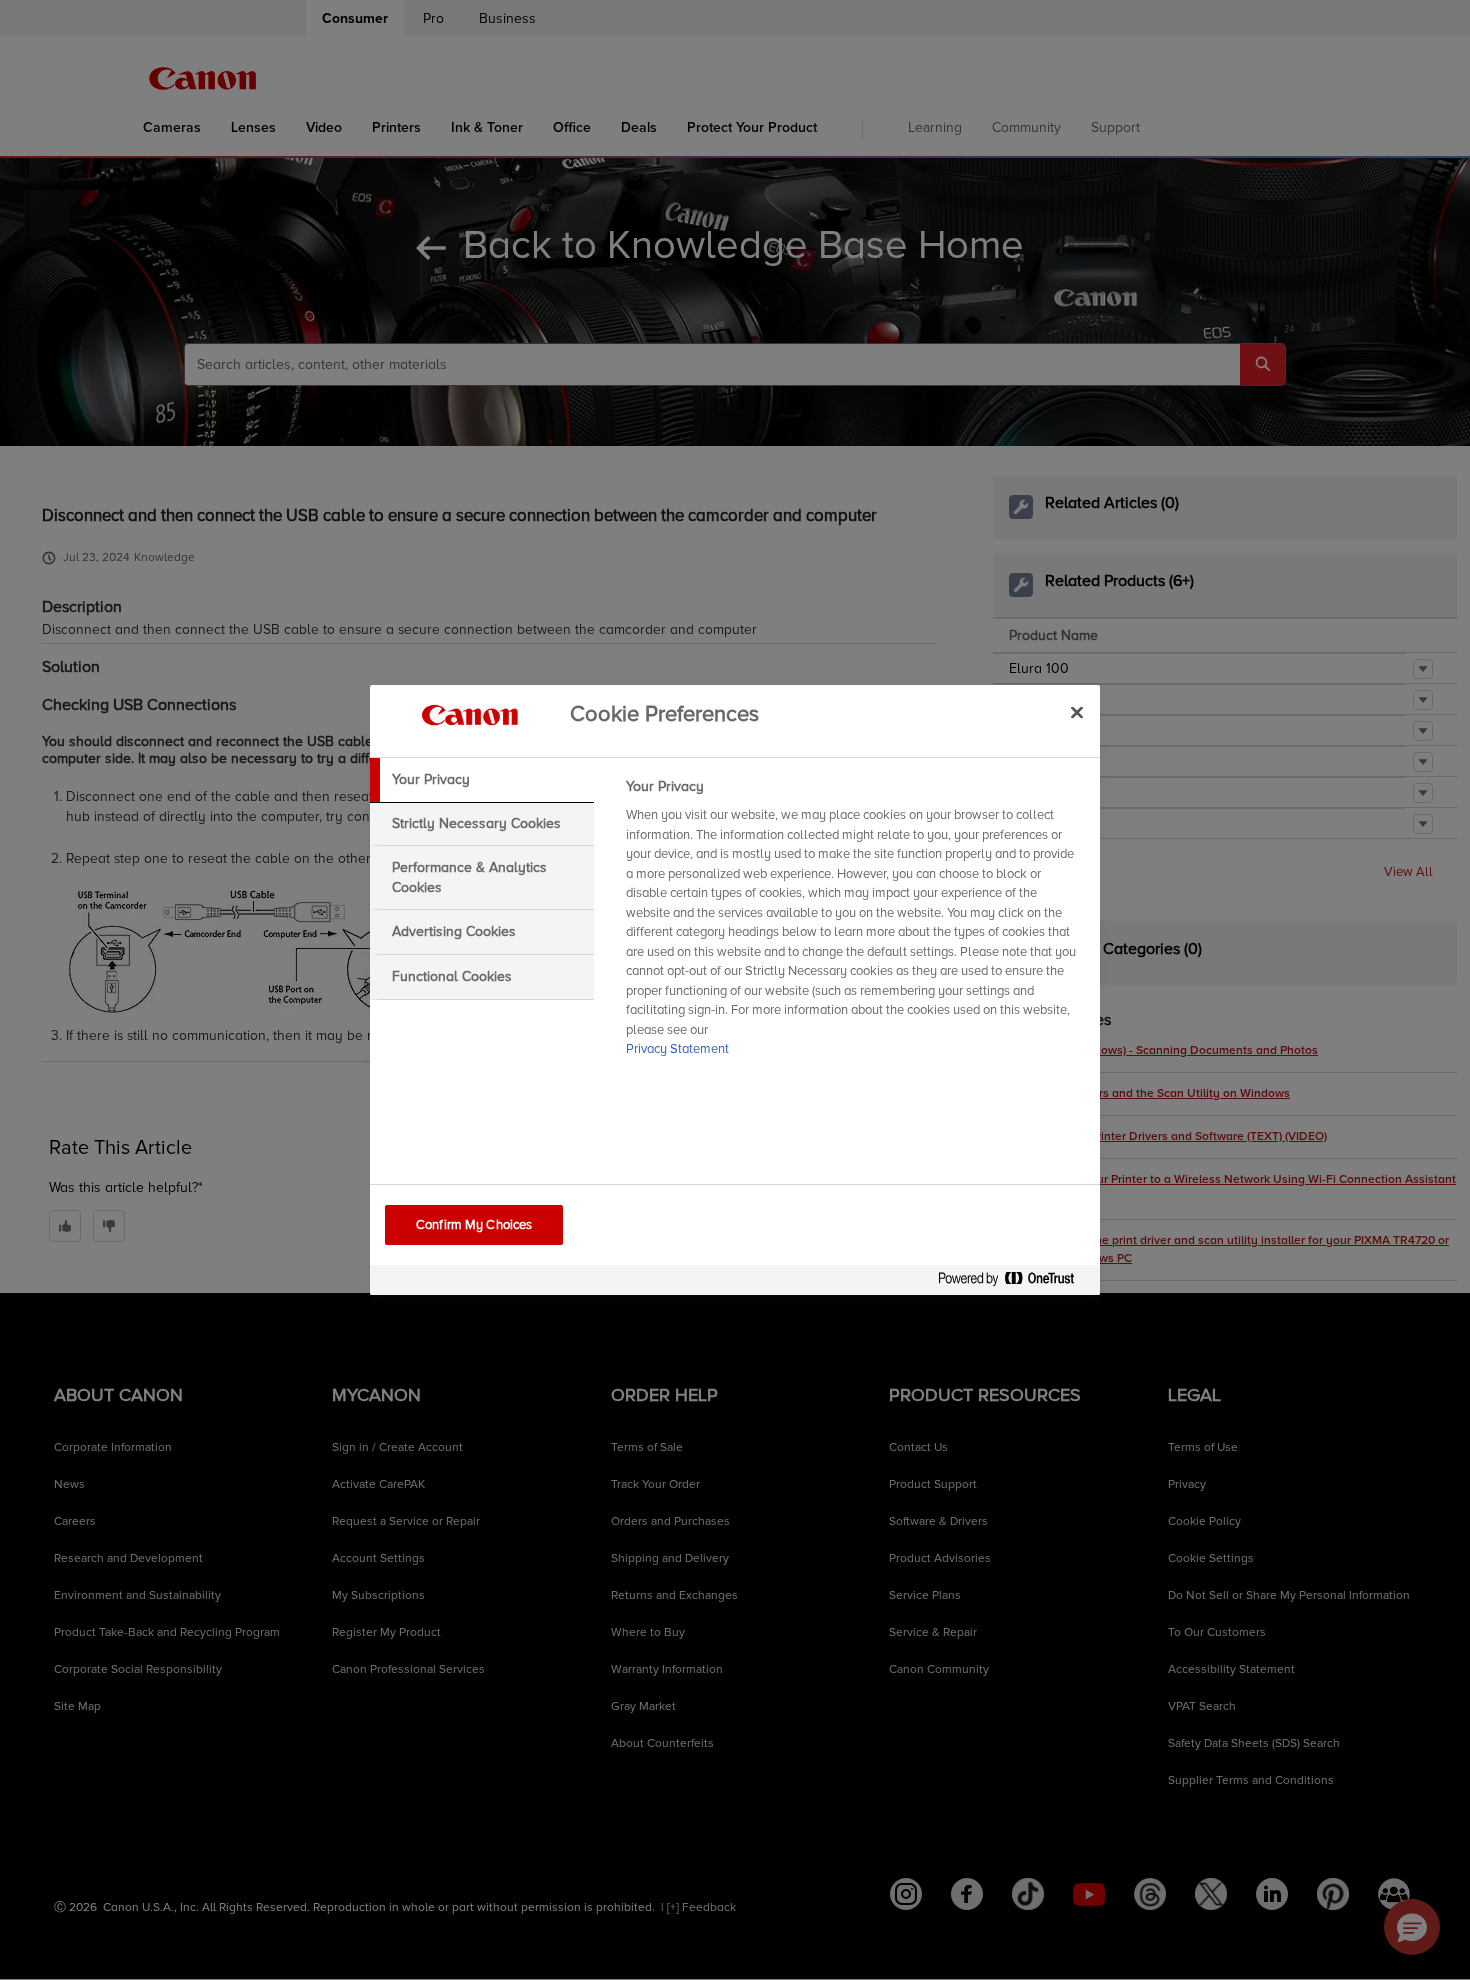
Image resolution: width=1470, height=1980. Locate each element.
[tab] (482, 780)
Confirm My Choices (474, 1225)
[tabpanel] (854, 924)
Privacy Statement (677, 1049)
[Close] (1077, 712)
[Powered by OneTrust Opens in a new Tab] (1014, 1282)
